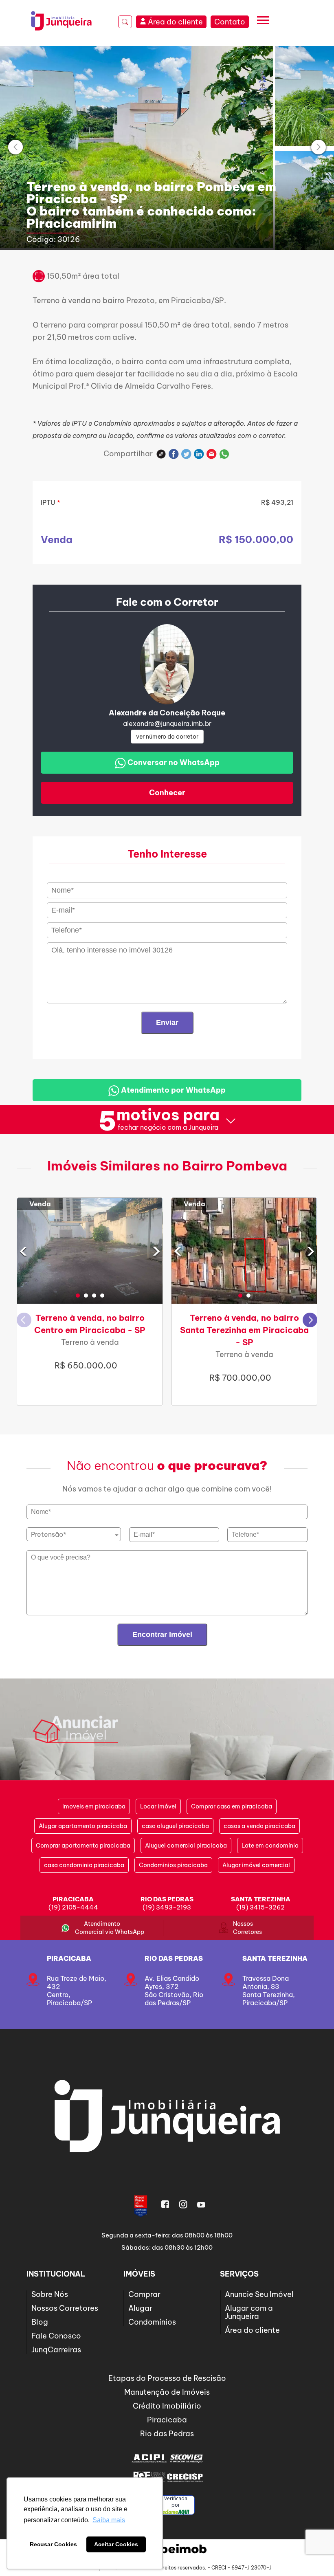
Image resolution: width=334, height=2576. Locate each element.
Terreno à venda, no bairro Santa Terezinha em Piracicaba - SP (244, 1330)
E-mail (212, 454)
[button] (78, 1296)
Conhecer (167, 793)
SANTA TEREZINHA (275, 1958)
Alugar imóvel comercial (256, 1865)
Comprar (144, 2294)
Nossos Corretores (243, 1928)
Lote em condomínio (270, 1846)
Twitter (186, 454)
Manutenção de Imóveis (167, 2392)
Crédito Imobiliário (167, 2406)
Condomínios (152, 2322)
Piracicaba (69, 1958)
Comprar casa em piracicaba (232, 1806)
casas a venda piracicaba (259, 1826)
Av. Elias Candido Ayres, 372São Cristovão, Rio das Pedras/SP (174, 1991)
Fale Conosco (56, 2336)
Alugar (140, 2308)
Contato (230, 22)
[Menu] (263, 22)
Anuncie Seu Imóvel (259, 2294)
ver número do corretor (167, 737)
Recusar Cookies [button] (53, 2544)
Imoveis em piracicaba (94, 1806)
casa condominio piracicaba (84, 1865)
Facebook (174, 454)
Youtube (201, 2204)
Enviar (167, 1023)
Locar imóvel (158, 1806)
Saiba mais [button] (109, 2520)
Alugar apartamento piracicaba (83, 1826)
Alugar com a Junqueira (249, 2312)
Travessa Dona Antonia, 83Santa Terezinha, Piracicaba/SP (269, 1991)
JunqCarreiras (56, 2350)
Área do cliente (252, 2330)
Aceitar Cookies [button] (116, 2544)
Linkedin (199, 454)
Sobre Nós (50, 2294)
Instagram (183, 2204)
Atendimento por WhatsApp (172, 1090)
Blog (40, 2322)
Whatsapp (224, 454)
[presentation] (15, 147)
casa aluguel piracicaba (175, 1826)
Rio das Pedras (174, 1958)
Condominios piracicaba (173, 1865)
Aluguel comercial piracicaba (186, 1846)
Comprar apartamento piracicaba (83, 1846)
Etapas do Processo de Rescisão (167, 2378)
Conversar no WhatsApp (173, 762)
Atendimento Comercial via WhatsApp (102, 1928)
